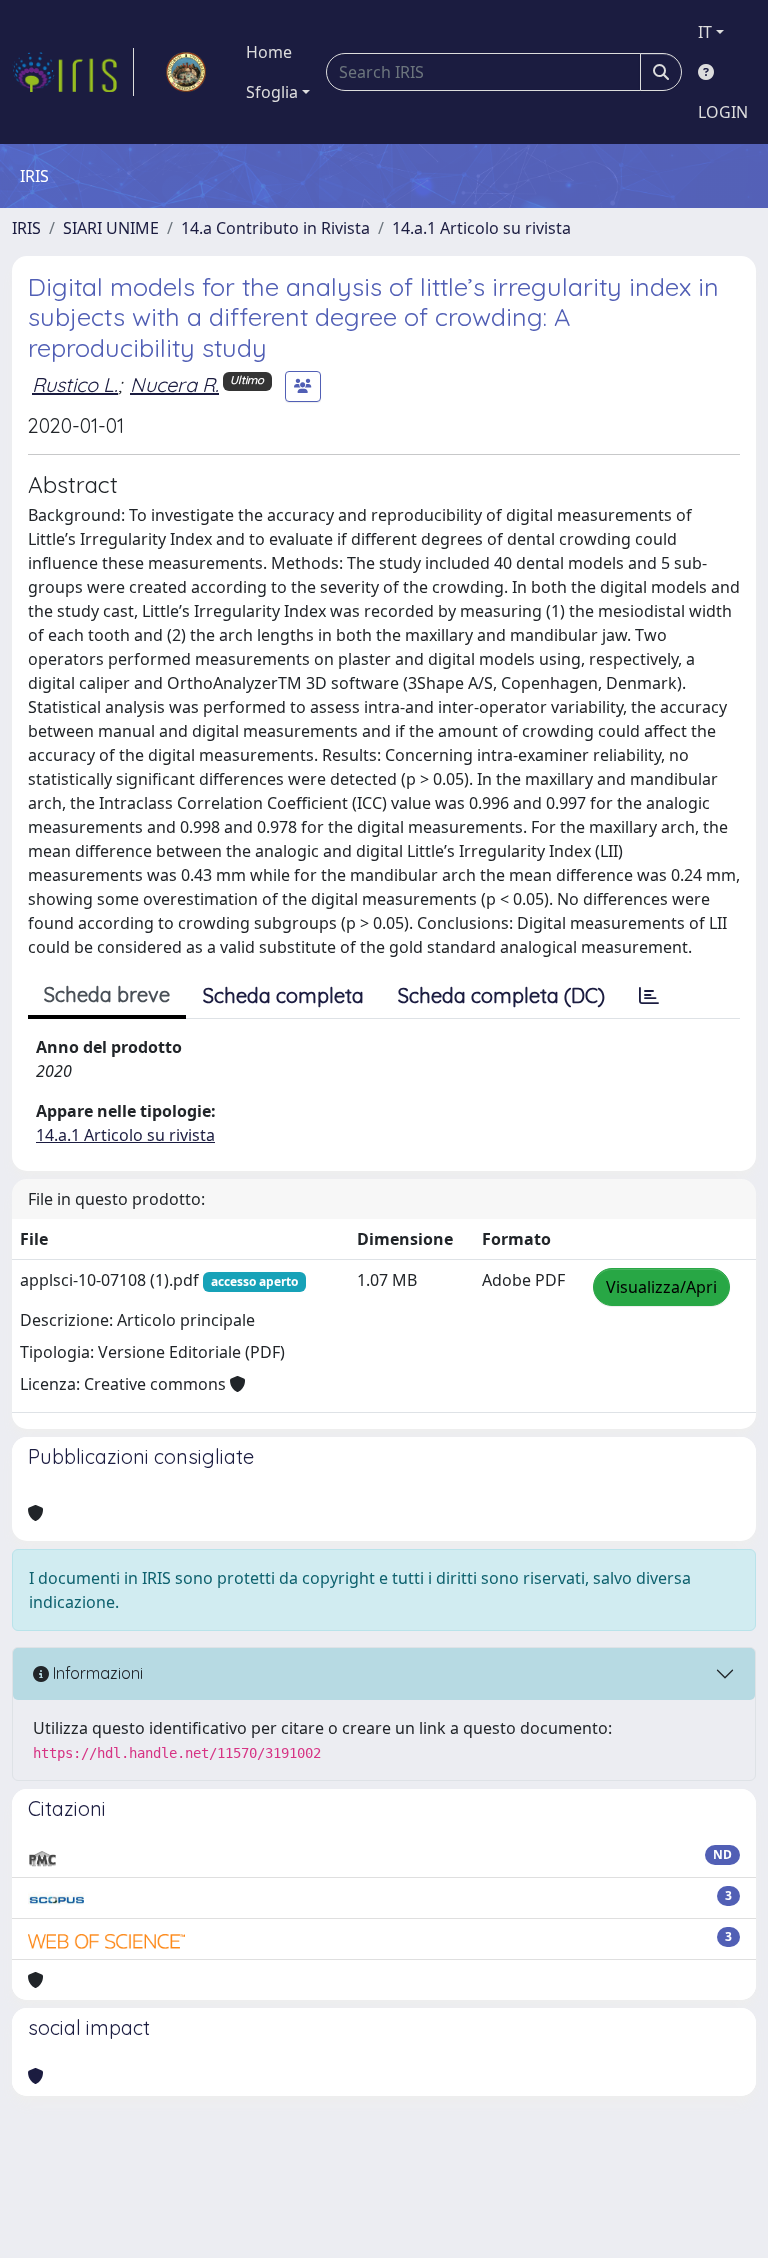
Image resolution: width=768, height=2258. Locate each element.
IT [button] (705, 32)
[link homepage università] (186, 72)
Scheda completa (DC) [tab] (501, 995)
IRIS (26, 228)
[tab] (649, 996)
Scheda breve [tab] (107, 994)
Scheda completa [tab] (283, 995)
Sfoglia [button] (272, 92)
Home (269, 52)
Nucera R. (174, 384)
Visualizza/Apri (661, 1287)
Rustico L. (75, 384)
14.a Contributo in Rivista (275, 228)
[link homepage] (73, 72)
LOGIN (723, 112)
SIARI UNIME (111, 228)
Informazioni (96, 1673)
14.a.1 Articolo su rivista (481, 228)
